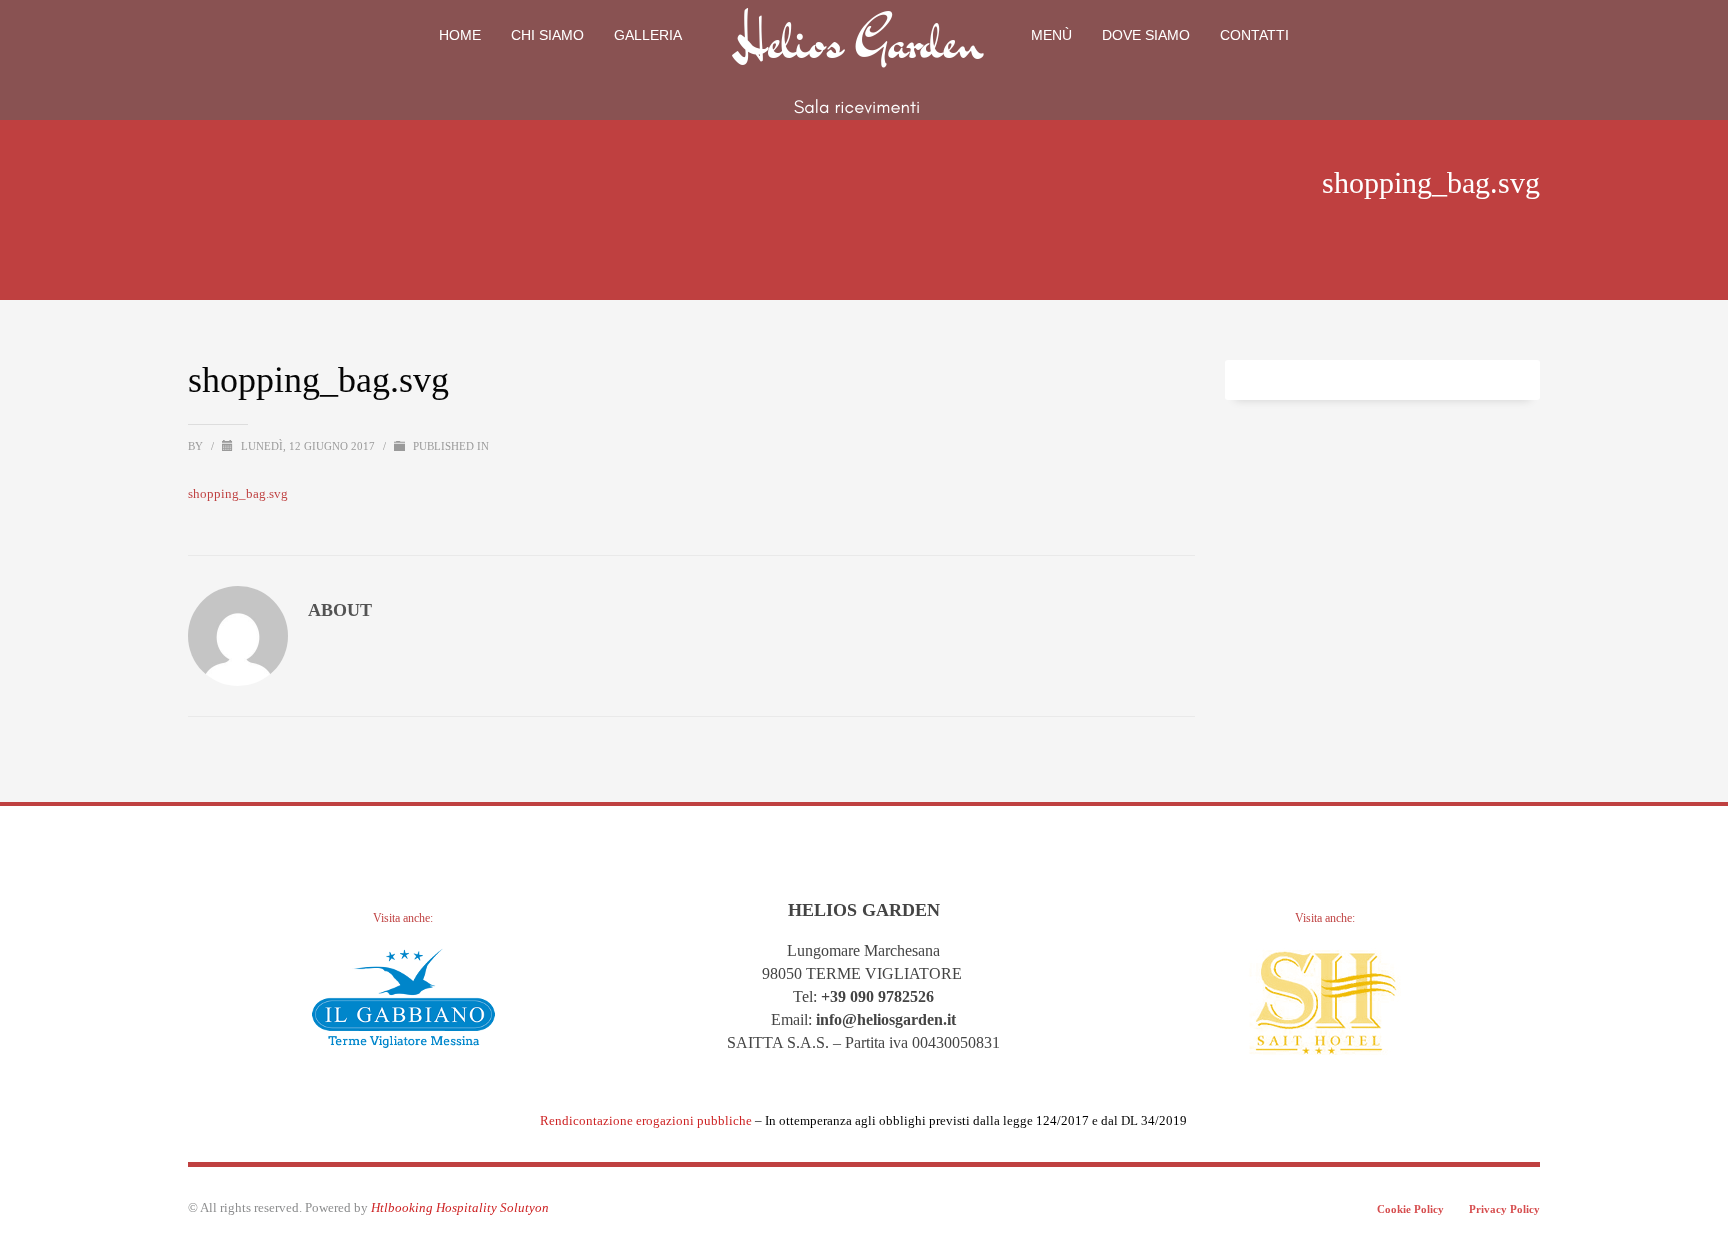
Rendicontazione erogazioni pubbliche (646, 1120)
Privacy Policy (1504, 1209)
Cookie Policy (1410, 1209)
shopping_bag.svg (238, 493)
